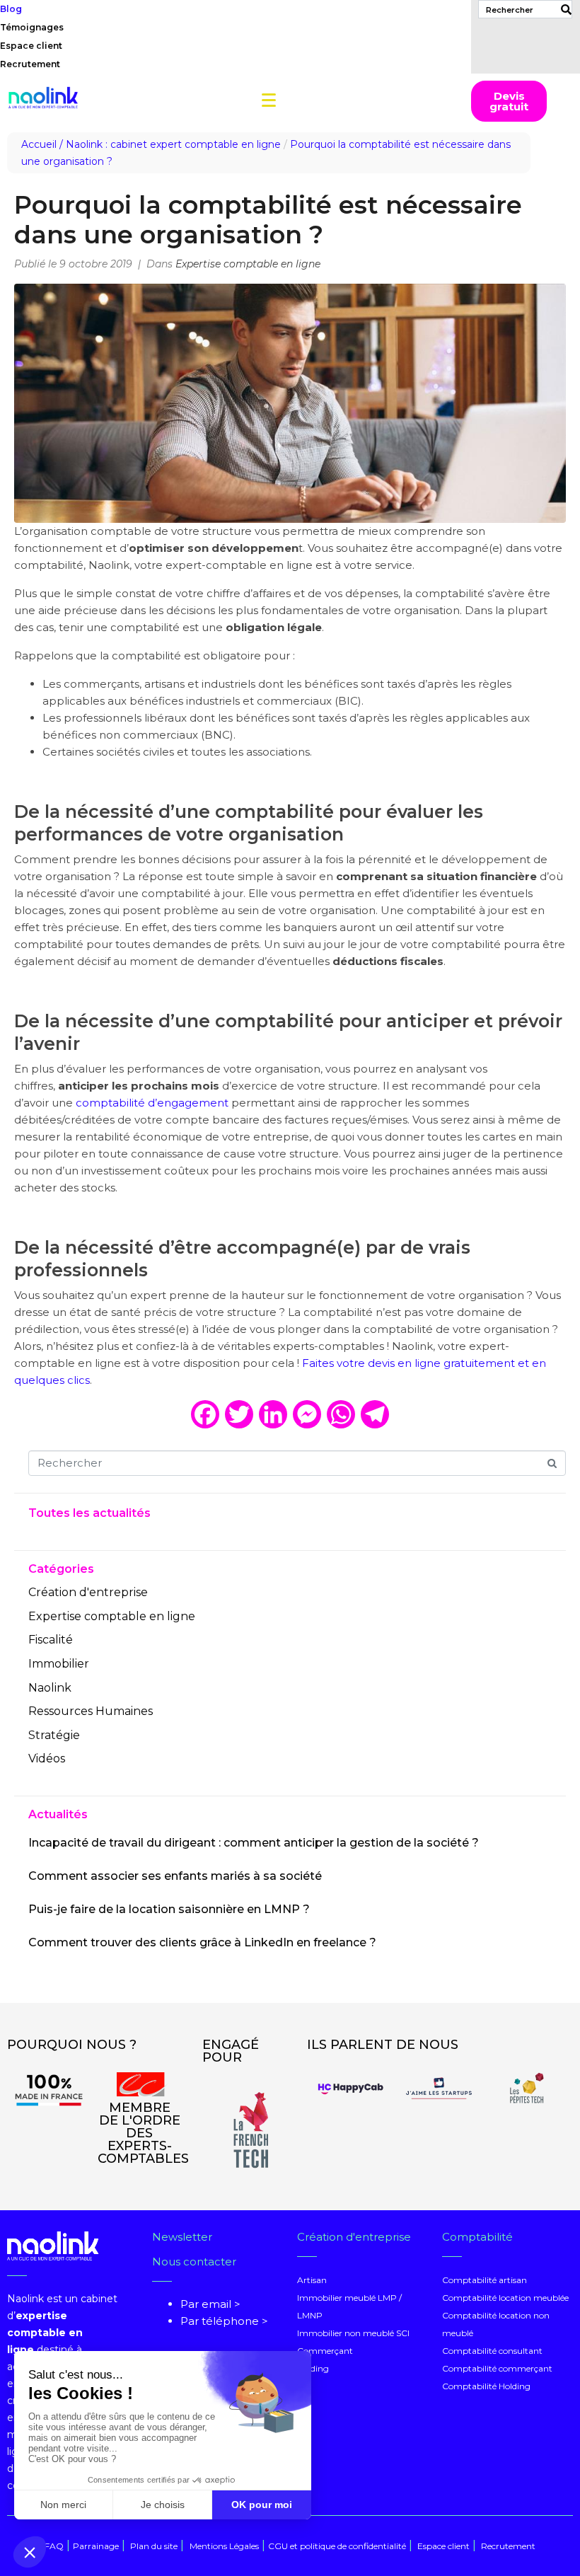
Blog (11, 9)
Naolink (50, 1688)
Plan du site (153, 2546)
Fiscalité (51, 1640)
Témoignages (32, 27)
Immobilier (59, 1664)
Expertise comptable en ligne (248, 264)
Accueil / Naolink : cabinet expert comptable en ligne (151, 144)
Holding (313, 2368)
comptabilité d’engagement (152, 1103)
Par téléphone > (224, 2321)
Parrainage (96, 2546)
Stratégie (54, 1735)
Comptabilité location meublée (505, 2298)
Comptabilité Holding (486, 2386)
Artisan (312, 2280)
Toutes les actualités (89, 1513)
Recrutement (30, 64)
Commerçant (325, 2351)
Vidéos (47, 1758)
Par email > (210, 2304)
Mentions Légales (224, 2546)
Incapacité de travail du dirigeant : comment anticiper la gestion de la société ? (254, 1843)
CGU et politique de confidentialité (337, 2546)
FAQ (54, 2546)
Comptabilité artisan (485, 2280)
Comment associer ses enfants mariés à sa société (175, 1876)
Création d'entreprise (88, 1592)
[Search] (563, 9)
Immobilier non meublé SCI (353, 2333)
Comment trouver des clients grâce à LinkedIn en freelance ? (202, 1942)
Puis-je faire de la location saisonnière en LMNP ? (169, 1909)
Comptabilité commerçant (497, 2368)
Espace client (31, 46)
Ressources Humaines (91, 1711)
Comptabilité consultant (492, 2351)
